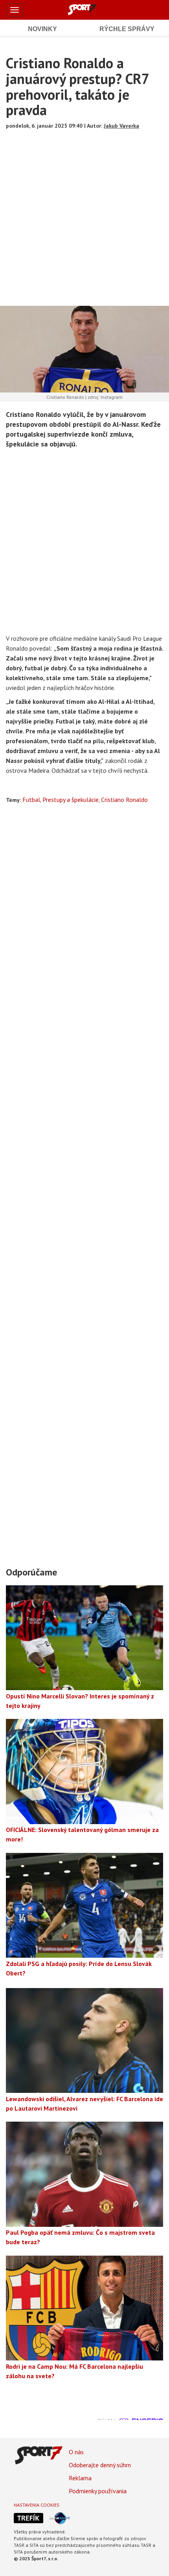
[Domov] (91, 9)
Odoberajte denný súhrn (100, 2465)
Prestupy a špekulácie (71, 800)
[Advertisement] (84, 215)
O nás (76, 2452)
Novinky (42, 29)
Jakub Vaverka (121, 126)
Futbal (31, 800)
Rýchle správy (127, 29)
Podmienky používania (98, 2491)
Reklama (80, 2478)
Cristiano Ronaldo (124, 800)
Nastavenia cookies (37, 2505)
